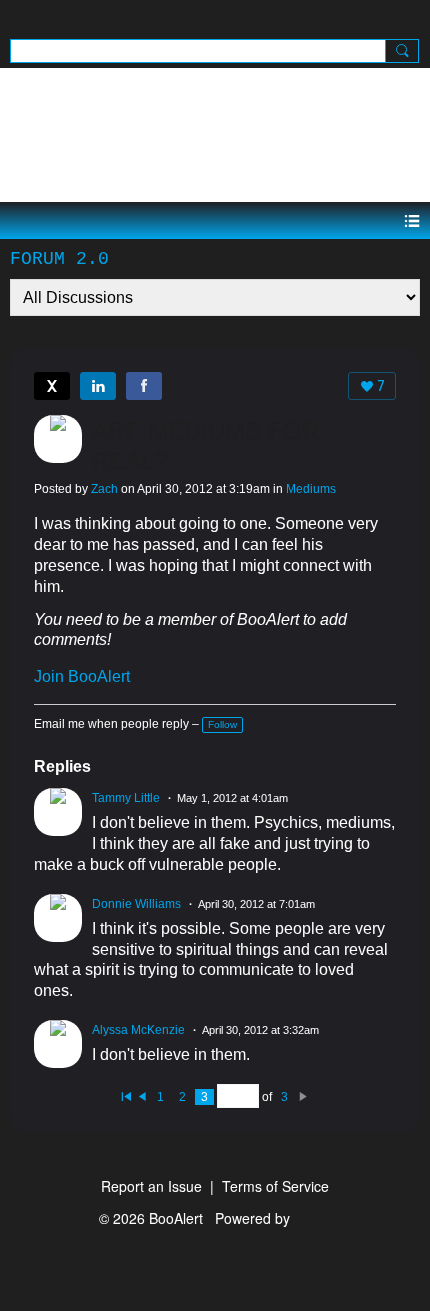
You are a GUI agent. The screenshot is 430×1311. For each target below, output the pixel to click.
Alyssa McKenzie (138, 1030)
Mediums (311, 489)
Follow (222, 724)
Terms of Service (275, 1186)
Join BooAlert (82, 676)
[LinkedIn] (98, 386)
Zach (104, 489)
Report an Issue (151, 1186)
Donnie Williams (136, 904)
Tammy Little (126, 798)
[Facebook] (144, 386)
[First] (126, 1097)
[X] (52, 386)
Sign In (393, 16)
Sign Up (39, 16)
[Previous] (142, 1097)
